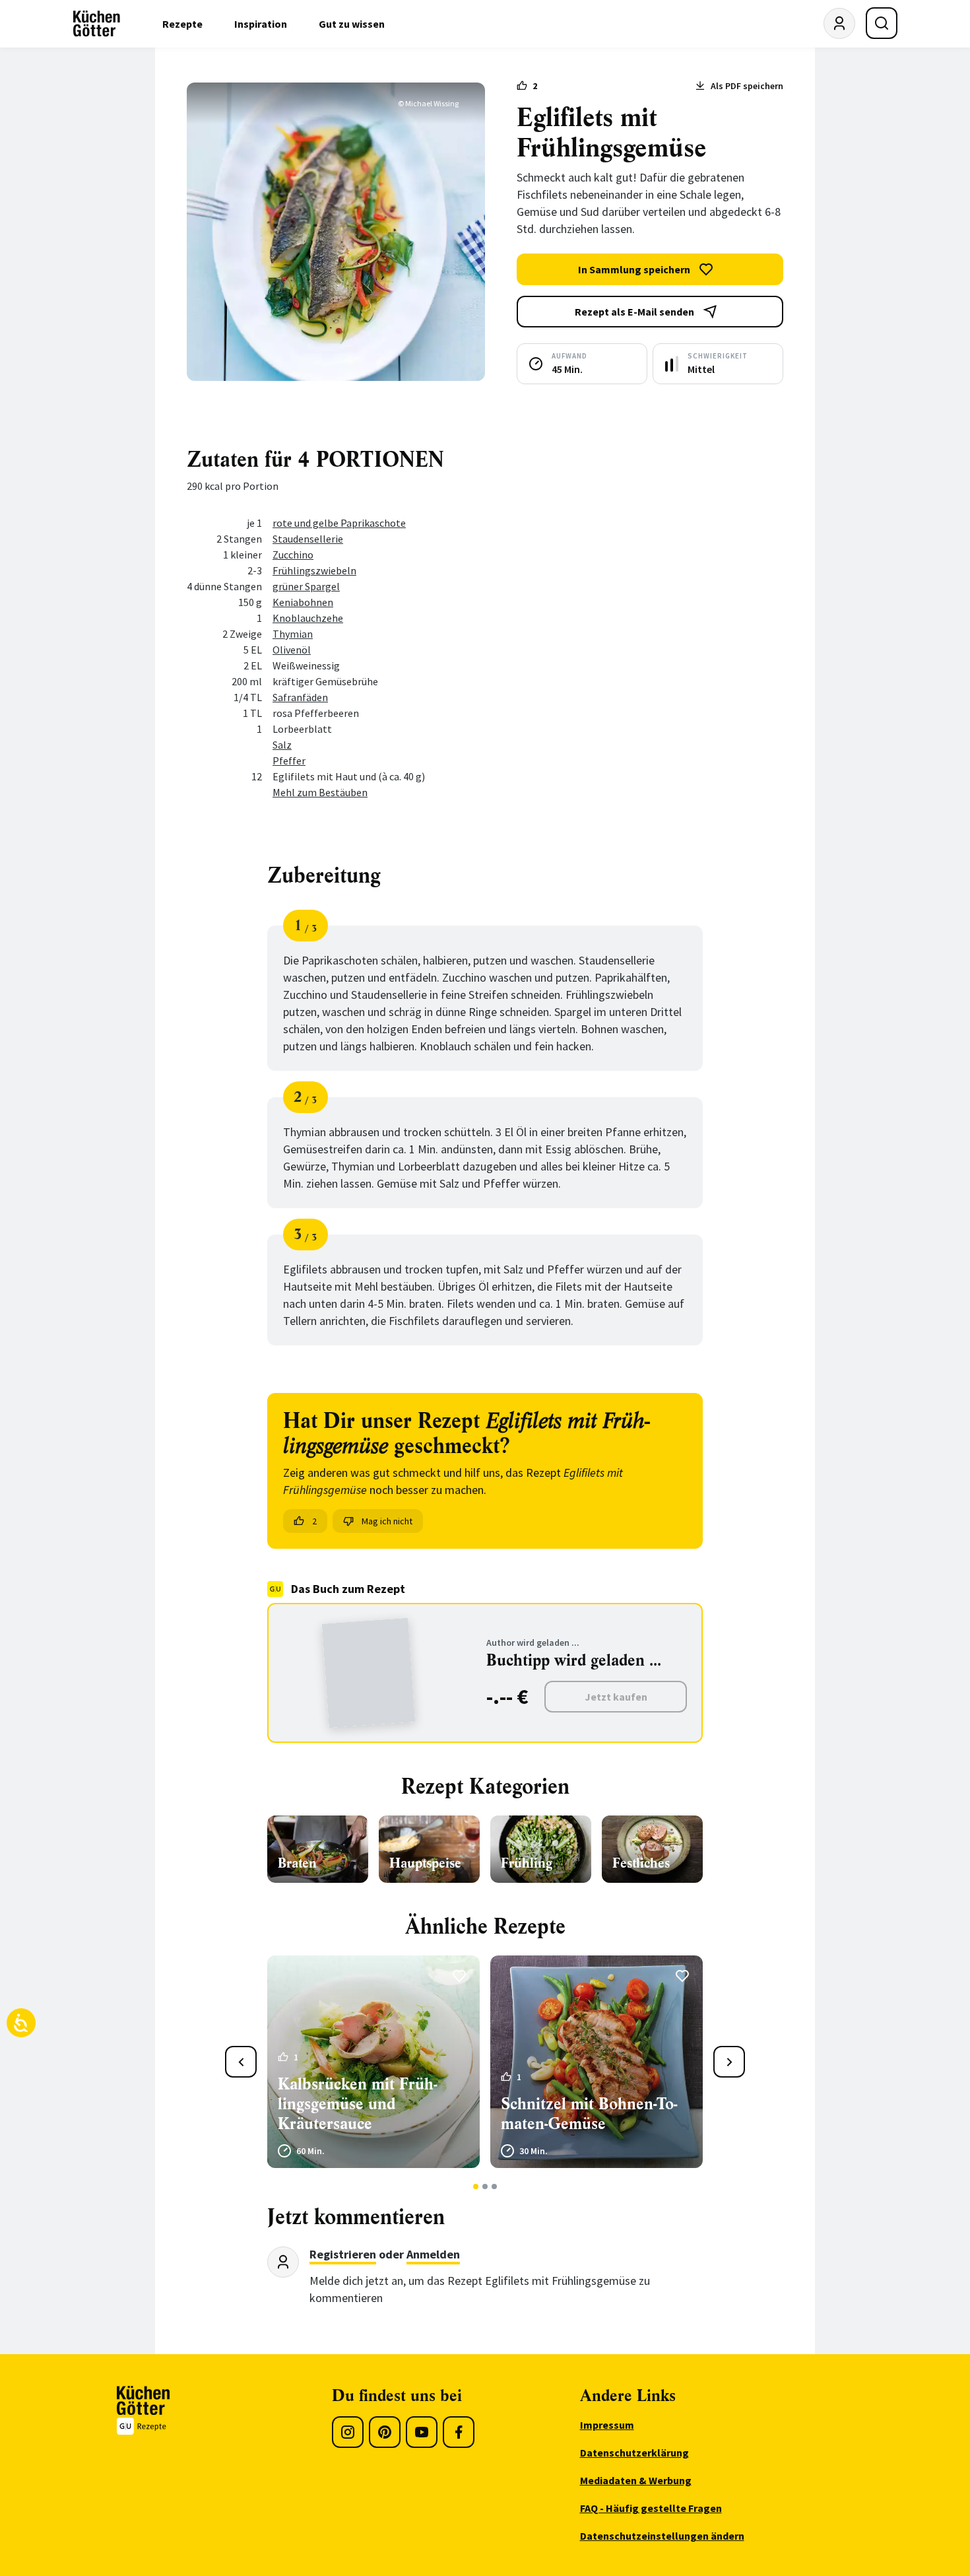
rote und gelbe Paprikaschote (339, 523)
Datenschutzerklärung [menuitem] (634, 2453)
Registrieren (343, 2254)
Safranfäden (300, 697)
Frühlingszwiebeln (314, 570)
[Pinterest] (385, 2432)
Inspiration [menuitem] (261, 24)
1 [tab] (476, 2186)
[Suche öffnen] (882, 23)
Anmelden (433, 2254)
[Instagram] (348, 2432)
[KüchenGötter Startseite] (97, 24)
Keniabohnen (303, 602)
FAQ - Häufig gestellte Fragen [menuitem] (651, 2508)
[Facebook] (459, 2432)
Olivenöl (292, 650)
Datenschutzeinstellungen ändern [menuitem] (662, 2536)
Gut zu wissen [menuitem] (352, 24)
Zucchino (293, 555)
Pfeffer (289, 761)
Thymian (293, 634)
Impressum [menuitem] (607, 2425)
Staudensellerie (308, 539)
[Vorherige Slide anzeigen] (241, 2062)
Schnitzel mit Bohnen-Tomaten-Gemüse (589, 2114)
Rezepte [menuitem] (182, 24)
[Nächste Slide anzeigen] (729, 2062)
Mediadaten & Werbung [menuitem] (636, 2480)
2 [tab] (485, 2186)
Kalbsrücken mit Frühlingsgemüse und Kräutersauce (357, 2104)
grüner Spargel (306, 586)
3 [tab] (495, 2186)
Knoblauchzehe (308, 618)
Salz (282, 745)
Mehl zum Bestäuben (320, 792)
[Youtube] (422, 2432)
